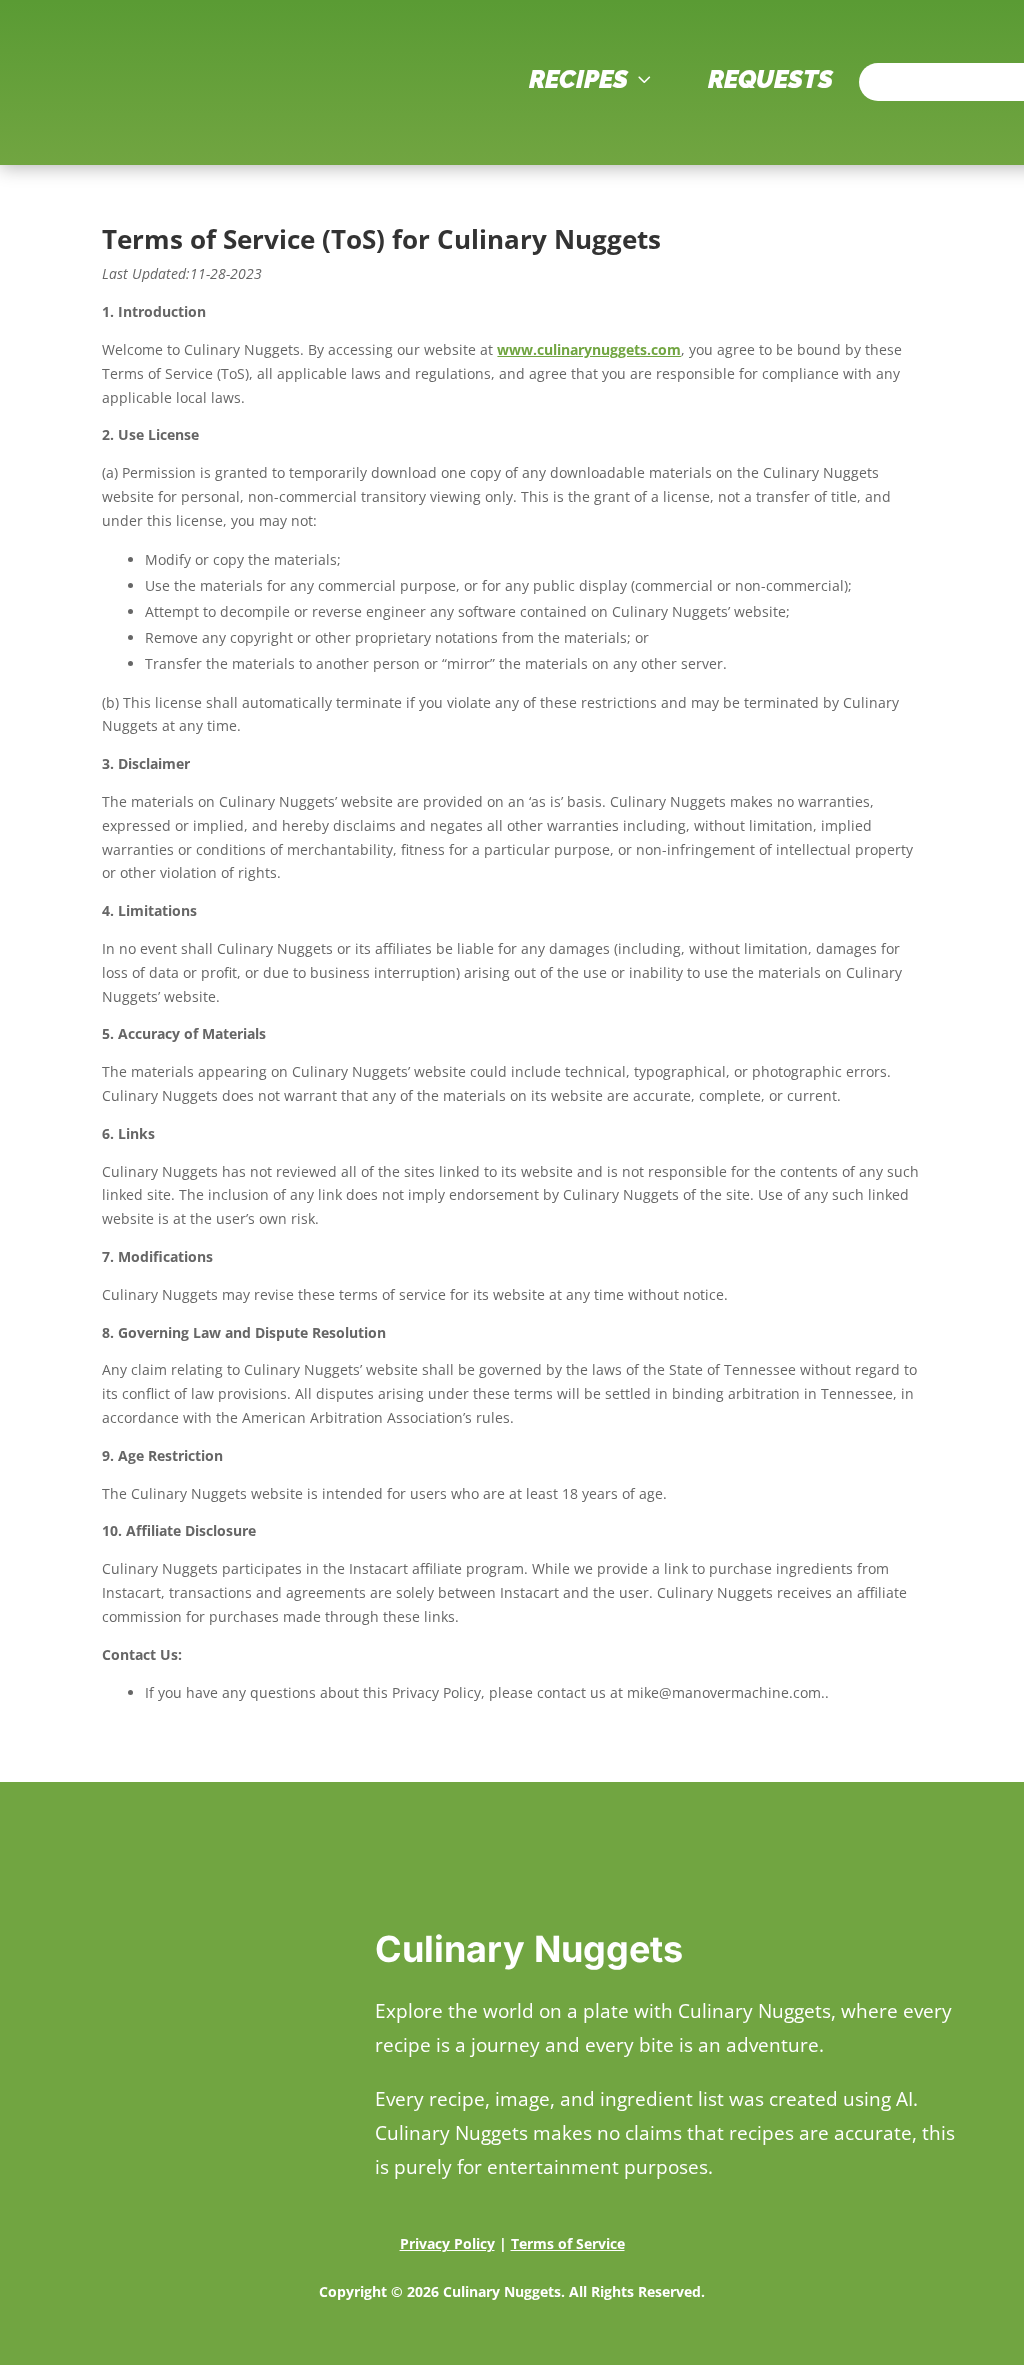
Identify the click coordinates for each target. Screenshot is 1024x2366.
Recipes (592, 79)
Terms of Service (568, 2243)
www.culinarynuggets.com (589, 349)
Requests (770, 79)
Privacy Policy (447, 2243)
